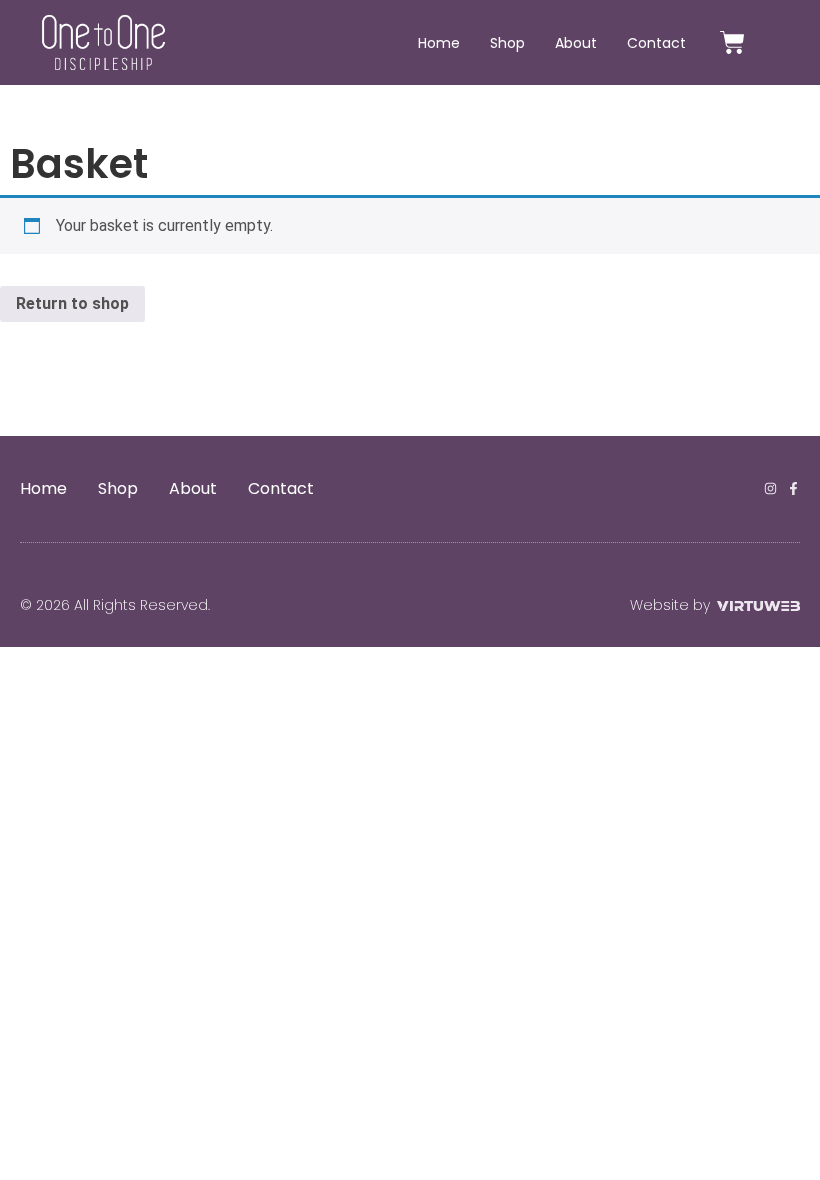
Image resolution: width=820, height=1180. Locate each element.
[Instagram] (770, 488)
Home (439, 43)
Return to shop (72, 303)
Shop (507, 43)
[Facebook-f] (793, 488)
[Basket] (732, 42)
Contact (656, 43)
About (576, 43)
